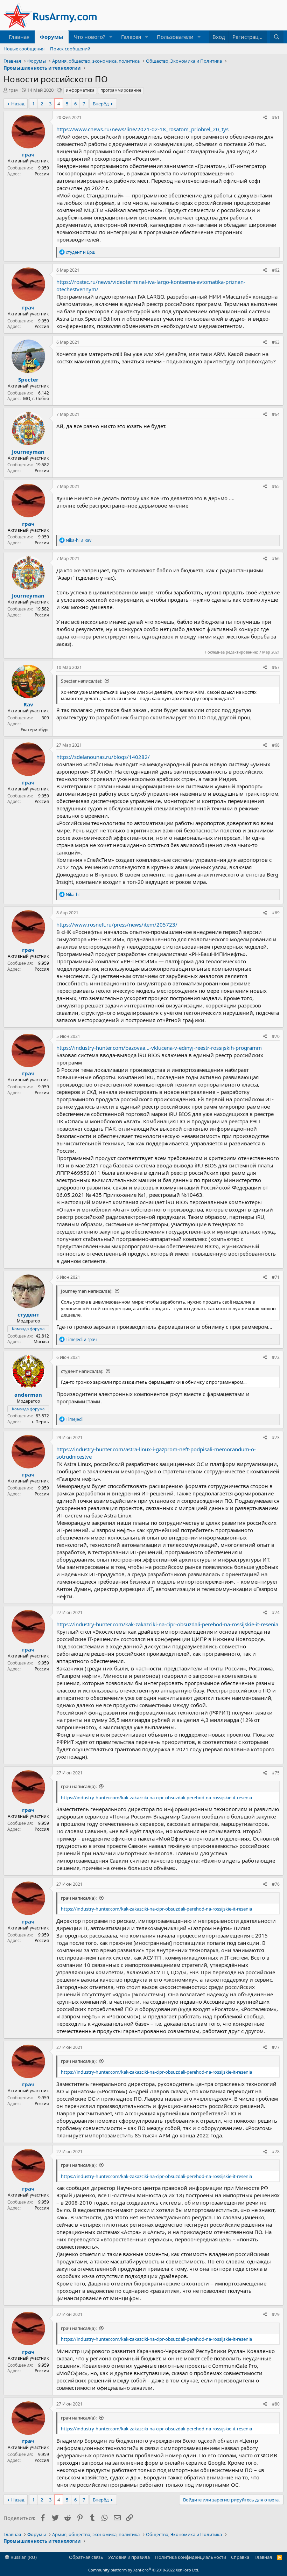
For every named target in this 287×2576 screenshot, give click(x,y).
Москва (41, 1342)
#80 (276, 2404)
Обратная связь (86, 2557)
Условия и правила (129, 2557)
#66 (276, 559)
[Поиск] (277, 37)
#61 (276, 117)
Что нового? (90, 37)
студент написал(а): (82, 1371)
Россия (42, 174)
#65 (276, 486)
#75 (276, 1773)
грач (13, 90)
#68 (276, 745)
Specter (28, 379)
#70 (276, 1036)
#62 (276, 270)
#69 (276, 913)
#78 (276, 2152)
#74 (276, 1612)
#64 (276, 414)
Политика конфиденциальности (191, 2557)
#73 (276, 1437)
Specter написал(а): (82, 681)
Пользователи (175, 37)
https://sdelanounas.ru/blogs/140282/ (103, 757)
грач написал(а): (79, 1786)
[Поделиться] (265, 118)
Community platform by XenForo (144, 2570)
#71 (276, 1277)
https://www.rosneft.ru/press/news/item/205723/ (117, 924)
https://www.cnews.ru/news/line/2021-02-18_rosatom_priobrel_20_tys (142, 129)
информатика (80, 90)
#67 (276, 667)
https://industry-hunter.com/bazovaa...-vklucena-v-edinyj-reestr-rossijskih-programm (159, 1048)
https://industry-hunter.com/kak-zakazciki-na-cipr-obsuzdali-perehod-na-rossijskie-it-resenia (167, 1624)
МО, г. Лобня (36, 399)
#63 (276, 342)
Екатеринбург (35, 730)
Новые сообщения (24, 49)
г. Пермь (40, 1422)
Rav (28, 704)
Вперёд (101, 104)
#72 (276, 1357)
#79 (276, 2314)
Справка (240, 2557)
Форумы (52, 37)
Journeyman (28, 452)
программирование (121, 90)
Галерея (131, 37)
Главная (19, 37)
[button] (111, 37)
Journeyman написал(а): (87, 1291)
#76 (276, 1884)
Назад (18, 104)
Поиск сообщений (70, 49)
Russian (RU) (23, 2557)
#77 (276, 2047)
